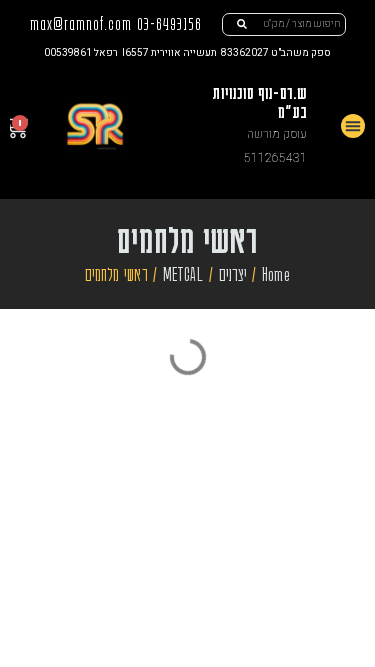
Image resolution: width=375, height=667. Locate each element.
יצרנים (233, 274)
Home (276, 274)
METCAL (183, 274)
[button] (353, 126)
